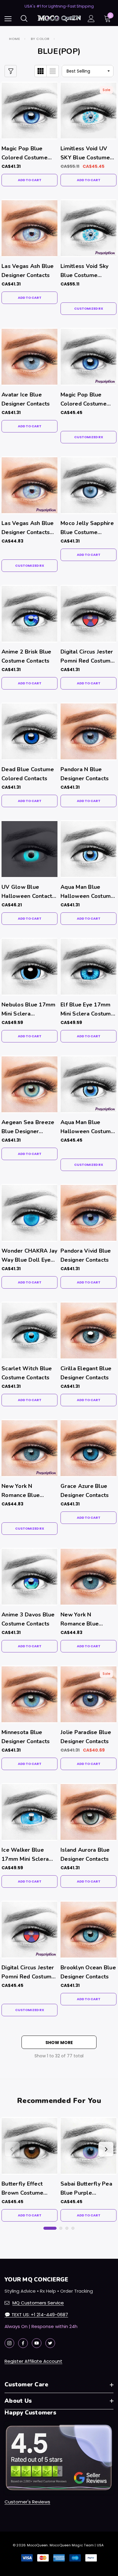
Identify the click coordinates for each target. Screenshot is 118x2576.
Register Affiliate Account (33, 2361)
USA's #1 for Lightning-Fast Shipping (59, 6)
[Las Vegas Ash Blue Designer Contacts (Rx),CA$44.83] (29, 485)
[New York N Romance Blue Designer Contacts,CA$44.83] (88, 1577)
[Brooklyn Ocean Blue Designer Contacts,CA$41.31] (88, 1930)
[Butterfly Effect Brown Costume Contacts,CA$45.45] (29, 2146)
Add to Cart (30, 180)
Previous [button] (12, 2149)
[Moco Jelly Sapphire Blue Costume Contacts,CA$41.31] (88, 485)
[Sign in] (91, 19)
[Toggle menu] (8, 19)
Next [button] (106, 2149)
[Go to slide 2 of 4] (61, 2228)
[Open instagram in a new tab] (9, 2343)
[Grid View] (41, 71)
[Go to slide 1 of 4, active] (50, 2228)
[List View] (53, 71)
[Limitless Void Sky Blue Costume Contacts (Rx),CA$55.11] (88, 228)
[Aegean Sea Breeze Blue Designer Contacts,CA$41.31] (29, 1084)
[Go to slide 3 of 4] (67, 2228)
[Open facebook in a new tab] (23, 2343)
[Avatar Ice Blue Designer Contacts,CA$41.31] (29, 357)
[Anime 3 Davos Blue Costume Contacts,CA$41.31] (29, 1577)
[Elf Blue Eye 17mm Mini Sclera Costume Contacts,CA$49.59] (88, 967)
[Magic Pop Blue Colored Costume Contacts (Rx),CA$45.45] (88, 357)
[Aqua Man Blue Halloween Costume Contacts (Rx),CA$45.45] (88, 1084)
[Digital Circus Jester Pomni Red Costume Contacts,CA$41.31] (88, 614)
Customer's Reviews (27, 2502)
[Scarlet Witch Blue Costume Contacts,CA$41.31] (29, 1330)
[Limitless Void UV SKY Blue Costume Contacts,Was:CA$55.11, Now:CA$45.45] (88, 111)
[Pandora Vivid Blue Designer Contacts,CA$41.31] (88, 1213)
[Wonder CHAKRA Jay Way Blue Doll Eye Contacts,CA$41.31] (29, 1213)
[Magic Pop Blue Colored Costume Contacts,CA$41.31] (29, 111)
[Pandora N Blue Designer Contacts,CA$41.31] (88, 731)
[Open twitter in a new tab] (50, 2343)
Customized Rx (89, 308)
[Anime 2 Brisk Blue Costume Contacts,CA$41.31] (29, 614)
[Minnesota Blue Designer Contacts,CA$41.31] (29, 1694)
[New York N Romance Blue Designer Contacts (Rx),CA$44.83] (29, 1448)
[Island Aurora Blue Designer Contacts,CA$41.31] (88, 1812)
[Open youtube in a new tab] (37, 2343)
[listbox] (88, 71)
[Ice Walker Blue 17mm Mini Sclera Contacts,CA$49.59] (29, 1812)
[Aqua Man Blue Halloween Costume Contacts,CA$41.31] (88, 849)
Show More (59, 2043)
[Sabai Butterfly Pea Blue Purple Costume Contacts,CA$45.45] (88, 2146)
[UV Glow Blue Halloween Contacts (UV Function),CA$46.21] (29, 849)
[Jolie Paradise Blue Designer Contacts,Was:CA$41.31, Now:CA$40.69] (88, 1694)
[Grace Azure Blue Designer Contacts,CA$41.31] (88, 1448)
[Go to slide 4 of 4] (73, 2228)
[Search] (24, 18)
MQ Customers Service (38, 2303)
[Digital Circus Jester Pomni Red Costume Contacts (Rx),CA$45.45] (29, 1930)
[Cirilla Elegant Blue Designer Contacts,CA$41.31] (88, 1330)
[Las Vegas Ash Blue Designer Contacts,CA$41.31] (29, 228)
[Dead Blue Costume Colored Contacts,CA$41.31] (29, 731)
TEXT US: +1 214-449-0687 (36, 2315)
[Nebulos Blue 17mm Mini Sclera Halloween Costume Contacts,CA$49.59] (29, 967)
